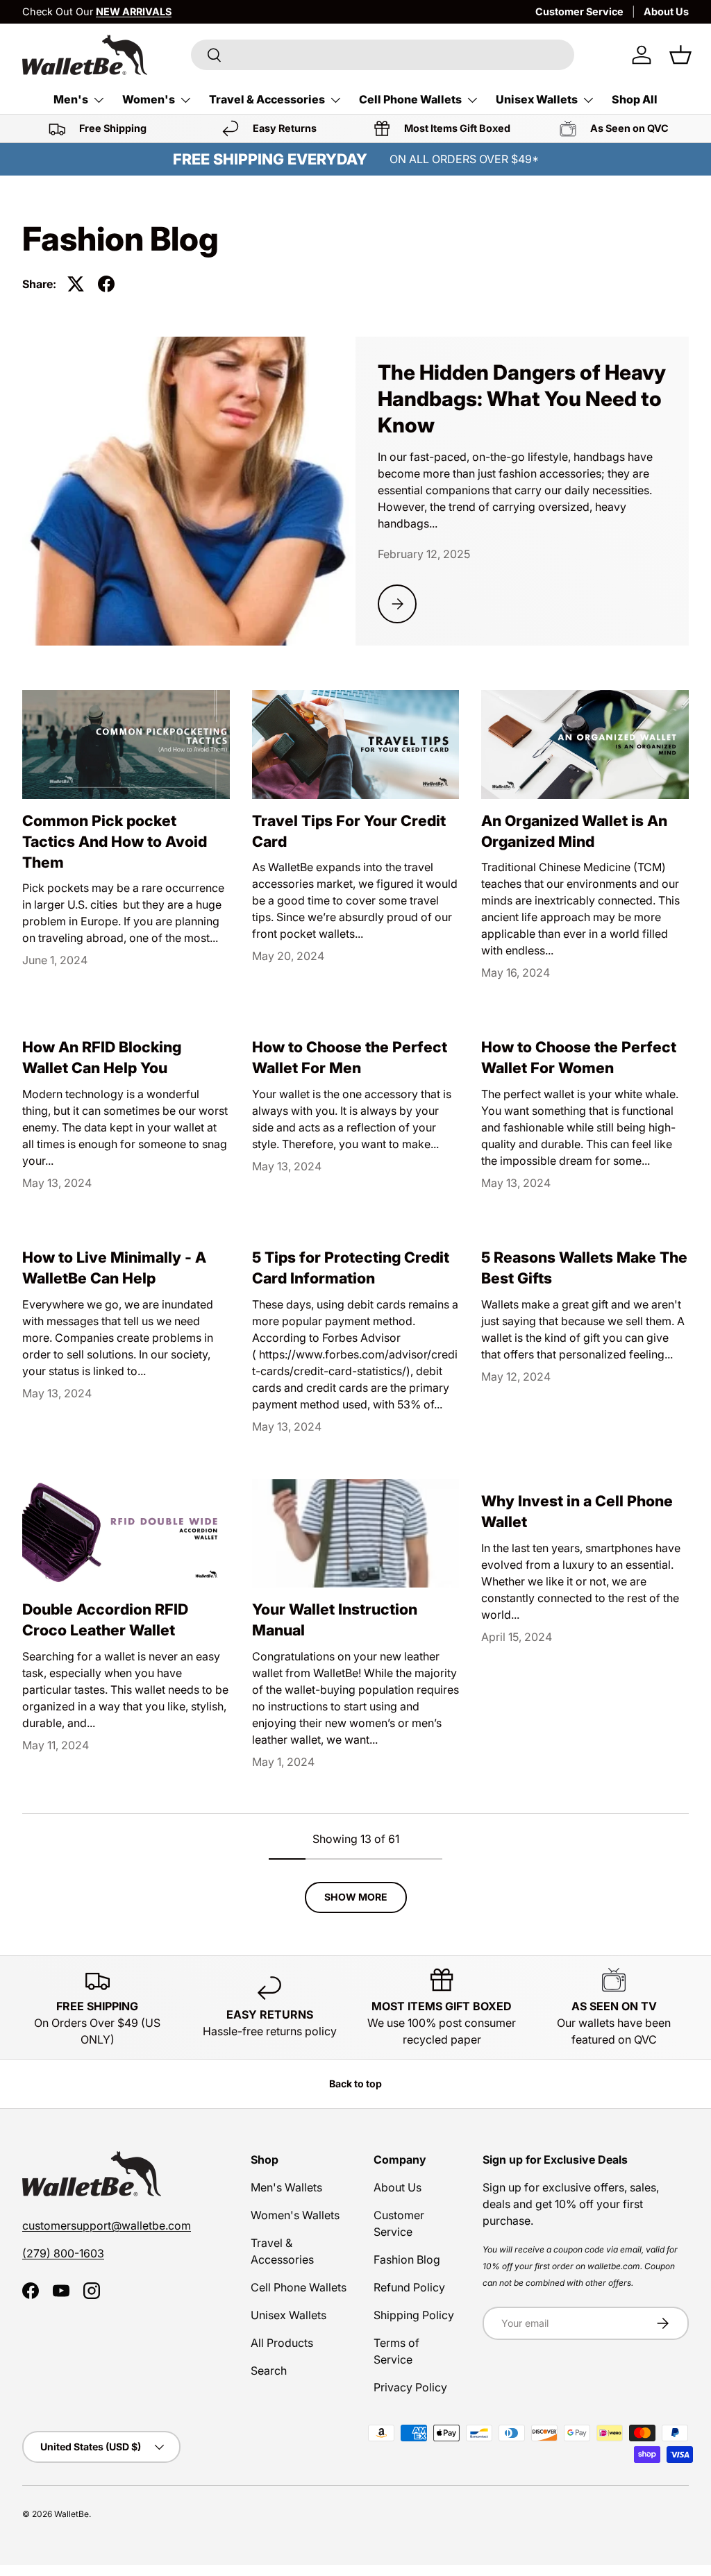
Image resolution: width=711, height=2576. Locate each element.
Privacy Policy (410, 2387)
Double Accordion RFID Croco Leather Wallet (105, 1619)
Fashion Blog (407, 2259)
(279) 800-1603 (63, 2253)
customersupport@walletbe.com (107, 2225)
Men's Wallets (286, 2187)
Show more (356, 1897)
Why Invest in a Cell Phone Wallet (577, 1511)
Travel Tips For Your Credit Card (349, 831)
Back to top (355, 2083)
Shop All (635, 99)
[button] (680, 55)
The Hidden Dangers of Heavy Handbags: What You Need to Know (522, 399)
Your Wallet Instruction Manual (335, 1619)
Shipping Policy (414, 2315)
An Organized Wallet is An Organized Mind (574, 831)
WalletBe (72, 2514)
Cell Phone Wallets (299, 2287)
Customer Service (579, 11)
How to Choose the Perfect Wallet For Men (350, 1057)
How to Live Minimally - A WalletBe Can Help (114, 1268)
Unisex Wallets (288, 2315)
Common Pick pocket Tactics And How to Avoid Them (115, 841)
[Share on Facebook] (106, 284)
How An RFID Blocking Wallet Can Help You (102, 1057)
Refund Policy (409, 2287)
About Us (666, 11)
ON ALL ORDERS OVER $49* (464, 159)
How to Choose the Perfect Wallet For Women (579, 1057)
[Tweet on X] (76, 284)
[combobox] (383, 55)
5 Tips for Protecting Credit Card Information (351, 1268)
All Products (282, 2343)
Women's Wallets (295, 2215)
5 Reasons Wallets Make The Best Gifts (584, 1268)
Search (269, 2371)
